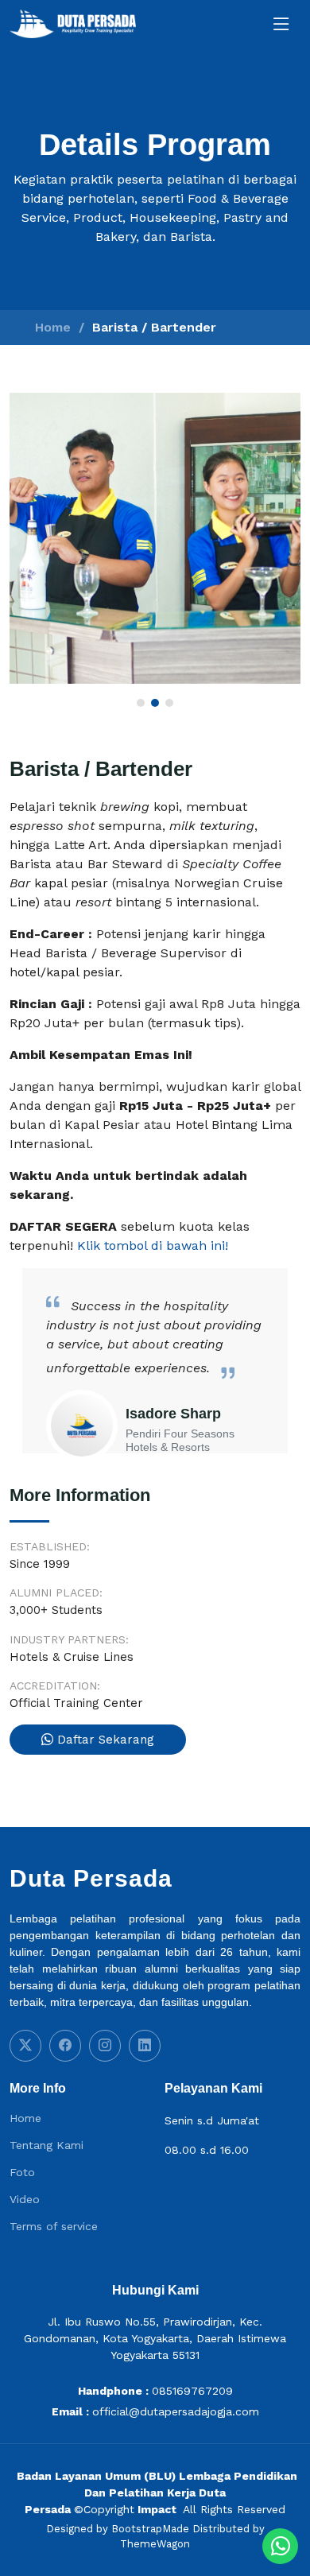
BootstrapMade (150, 2529)
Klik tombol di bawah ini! (153, 1245)
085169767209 (192, 2391)
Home (53, 327)
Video (25, 2199)
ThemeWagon (155, 2544)
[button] (141, 703)
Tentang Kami (46, 2145)
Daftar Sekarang (104, 1740)
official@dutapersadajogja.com (176, 2411)
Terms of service (54, 2226)
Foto (22, 2172)
